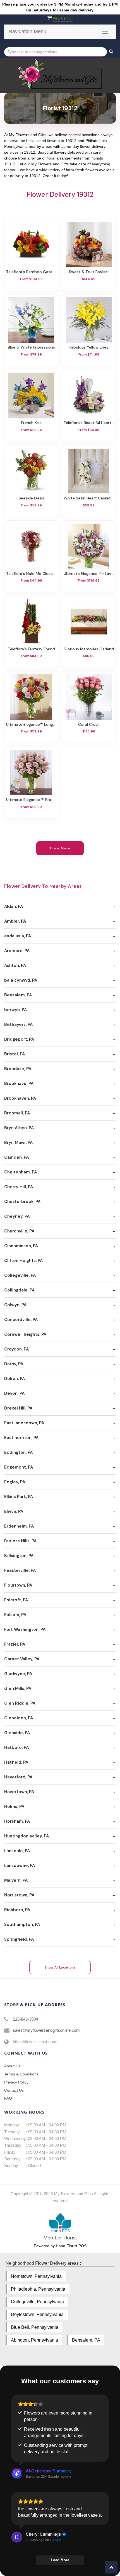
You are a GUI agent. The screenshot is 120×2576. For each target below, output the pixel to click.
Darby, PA (14, 1364)
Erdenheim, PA (19, 1526)
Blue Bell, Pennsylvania (35, 2327)
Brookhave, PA (19, 1084)
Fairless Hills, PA (20, 1541)
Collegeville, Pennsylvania (37, 2302)
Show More (60, 848)
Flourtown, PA (18, 1585)
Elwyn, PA (14, 1511)
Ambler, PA (15, 921)
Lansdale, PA (17, 1851)
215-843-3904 (25, 2019)
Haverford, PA (18, 1777)
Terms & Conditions (21, 2074)
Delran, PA (15, 1379)
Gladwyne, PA (18, 1674)
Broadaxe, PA (18, 1069)
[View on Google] (17, 2537)
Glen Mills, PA (18, 1688)
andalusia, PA (18, 936)
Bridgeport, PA (19, 1039)
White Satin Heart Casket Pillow (89, 498)
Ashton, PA (15, 965)
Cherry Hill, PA (19, 1187)
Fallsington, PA (19, 1556)
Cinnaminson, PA (21, 1246)
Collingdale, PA (19, 1290)
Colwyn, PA (15, 1305)
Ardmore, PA (17, 951)
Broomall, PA (17, 1113)
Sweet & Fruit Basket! (89, 272)
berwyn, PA (15, 1010)
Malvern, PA (16, 1880)
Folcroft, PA (16, 1600)
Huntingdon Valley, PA (27, 1836)
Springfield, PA (19, 1939)
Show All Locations (60, 1967)
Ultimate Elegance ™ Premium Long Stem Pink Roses (31, 800)
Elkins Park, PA (19, 1497)
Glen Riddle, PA (20, 1703)
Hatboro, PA (16, 1747)
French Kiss (31, 423)
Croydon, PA (16, 1349)
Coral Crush (89, 725)
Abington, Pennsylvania (34, 2340)
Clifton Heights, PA (23, 1261)
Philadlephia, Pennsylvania (38, 2289)
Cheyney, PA (17, 1216)
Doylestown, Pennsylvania (37, 2314)
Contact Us (14, 2090)
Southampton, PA (22, 1925)
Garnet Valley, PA (22, 1659)
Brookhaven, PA (20, 1098)
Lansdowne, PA (20, 1866)
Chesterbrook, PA (22, 1202)
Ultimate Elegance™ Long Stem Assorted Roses (31, 725)
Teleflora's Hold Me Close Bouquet (31, 574)
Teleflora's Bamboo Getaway (31, 272)
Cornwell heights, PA (25, 1334)
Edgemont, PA (19, 1467)
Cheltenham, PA (21, 1172)
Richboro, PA (17, 1910)
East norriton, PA (21, 1438)
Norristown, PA (19, 1895)
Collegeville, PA (20, 1275)
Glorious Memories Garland (89, 649)
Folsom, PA (15, 1615)
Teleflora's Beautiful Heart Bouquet (89, 423)
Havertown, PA (19, 1792)
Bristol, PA (15, 1054)
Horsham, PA (17, 1821)
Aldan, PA (14, 906)
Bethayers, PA (18, 1024)
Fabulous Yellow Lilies (89, 347)
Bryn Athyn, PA (19, 1128)
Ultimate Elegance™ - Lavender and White (89, 574)
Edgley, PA (15, 1482)
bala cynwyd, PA (21, 980)
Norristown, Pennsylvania (36, 2276)
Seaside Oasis (31, 498)
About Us (12, 2066)
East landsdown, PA (24, 1423)
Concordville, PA (21, 1320)
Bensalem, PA (18, 995)
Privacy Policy (16, 2082)
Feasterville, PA (20, 1570)
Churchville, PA (19, 1231)
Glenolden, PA (19, 1718)
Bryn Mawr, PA (18, 1143)
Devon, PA (14, 1393)
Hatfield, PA (16, 1762)
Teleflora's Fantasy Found (31, 649)
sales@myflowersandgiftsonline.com (46, 2030)
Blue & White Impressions (31, 347)
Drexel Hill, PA (18, 1408)
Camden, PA (16, 1157)
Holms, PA (14, 1807)
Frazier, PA (15, 1644)
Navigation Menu (27, 31)
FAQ (8, 2098)
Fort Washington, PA (25, 1629)
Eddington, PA (18, 1452)
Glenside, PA (17, 1733)
